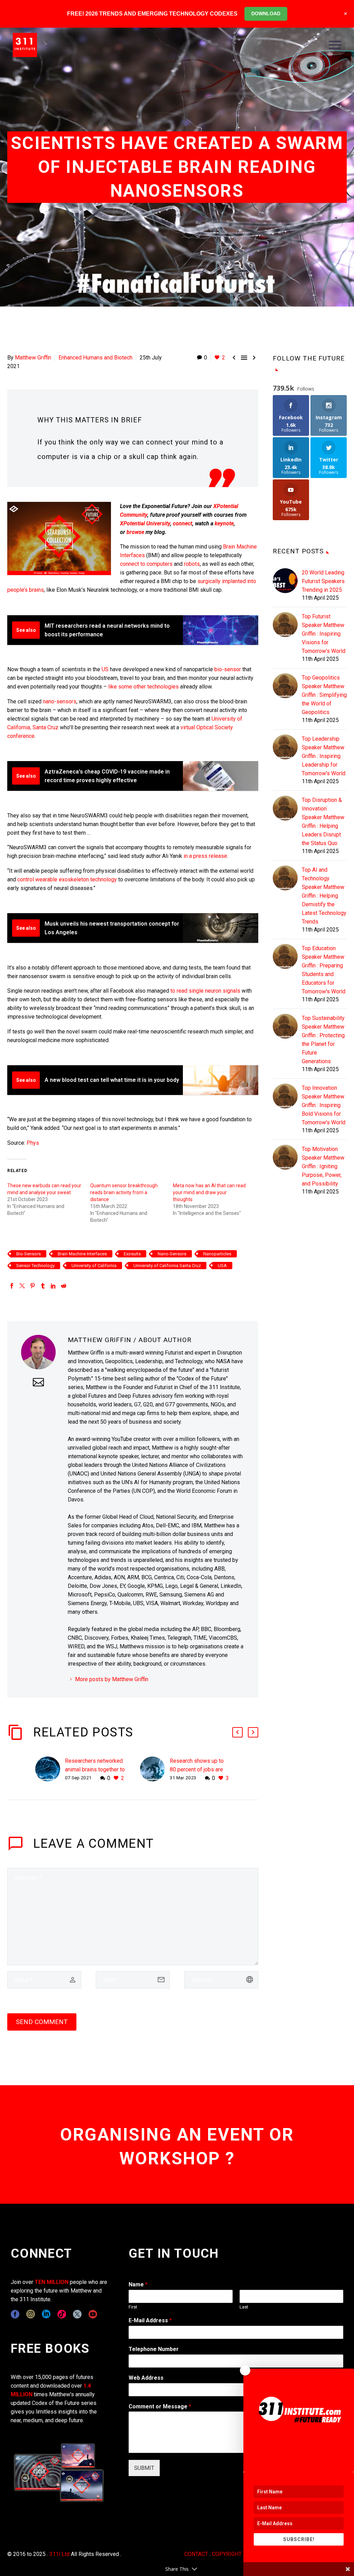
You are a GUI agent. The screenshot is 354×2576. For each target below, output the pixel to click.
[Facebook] (12, 1286)
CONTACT (196, 2554)
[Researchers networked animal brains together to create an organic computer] (50, 1769)
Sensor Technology (35, 1266)
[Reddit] (64, 1286)
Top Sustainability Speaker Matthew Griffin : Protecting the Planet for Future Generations (323, 1040)
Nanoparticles (217, 1254)
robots (192, 564)
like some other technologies (143, 687)
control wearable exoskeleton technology (67, 879)
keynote (224, 523)
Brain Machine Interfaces (82, 1254)
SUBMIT (144, 2468)
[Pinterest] (32, 1286)
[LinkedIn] (53, 1286)
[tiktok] (62, 2314)
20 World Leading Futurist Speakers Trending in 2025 (323, 581)
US (105, 669)
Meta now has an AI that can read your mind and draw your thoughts (209, 1192)
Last (244, 2307)
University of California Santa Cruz (167, 1266)
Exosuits (132, 1254)
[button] (237, 1732)
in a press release (205, 856)
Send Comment (42, 2022)
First (133, 2307)
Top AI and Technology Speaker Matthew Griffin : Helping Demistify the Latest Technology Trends (324, 896)
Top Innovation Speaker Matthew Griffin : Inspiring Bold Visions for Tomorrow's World (324, 1105)
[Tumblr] (43, 1286)
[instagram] (31, 2314)
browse (135, 532)
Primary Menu (335, 45)
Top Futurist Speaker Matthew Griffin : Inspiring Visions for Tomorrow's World (324, 634)
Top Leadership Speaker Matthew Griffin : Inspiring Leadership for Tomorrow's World (324, 756)
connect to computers (146, 564)
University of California (94, 1266)
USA (222, 1266)
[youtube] (93, 2314)
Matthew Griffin (33, 358)
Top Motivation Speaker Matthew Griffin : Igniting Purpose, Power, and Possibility (323, 1166)
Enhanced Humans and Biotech (95, 358)
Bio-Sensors (29, 1254)
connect (183, 523)
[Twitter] (22, 1286)
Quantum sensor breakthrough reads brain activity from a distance (124, 1192)
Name (138, 2284)
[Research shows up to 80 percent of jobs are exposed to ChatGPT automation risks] (155, 1769)
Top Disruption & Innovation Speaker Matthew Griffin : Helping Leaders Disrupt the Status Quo (323, 822)
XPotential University (145, 523)
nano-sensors (60, 701)
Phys (33, 1143)
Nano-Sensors (172, 1254)
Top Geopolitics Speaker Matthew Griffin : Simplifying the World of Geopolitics (324, 695)
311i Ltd (59, 2554)
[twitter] (77, 2314)
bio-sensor (228, 669)
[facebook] (15, 2314)
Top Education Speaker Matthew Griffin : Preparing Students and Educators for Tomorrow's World (324, 970)
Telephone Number (154, 2349)
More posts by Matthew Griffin (112, 1679)
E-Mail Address (150, 2320)
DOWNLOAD (266, 13)
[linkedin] (46, 2314)
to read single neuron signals (205, 991)
